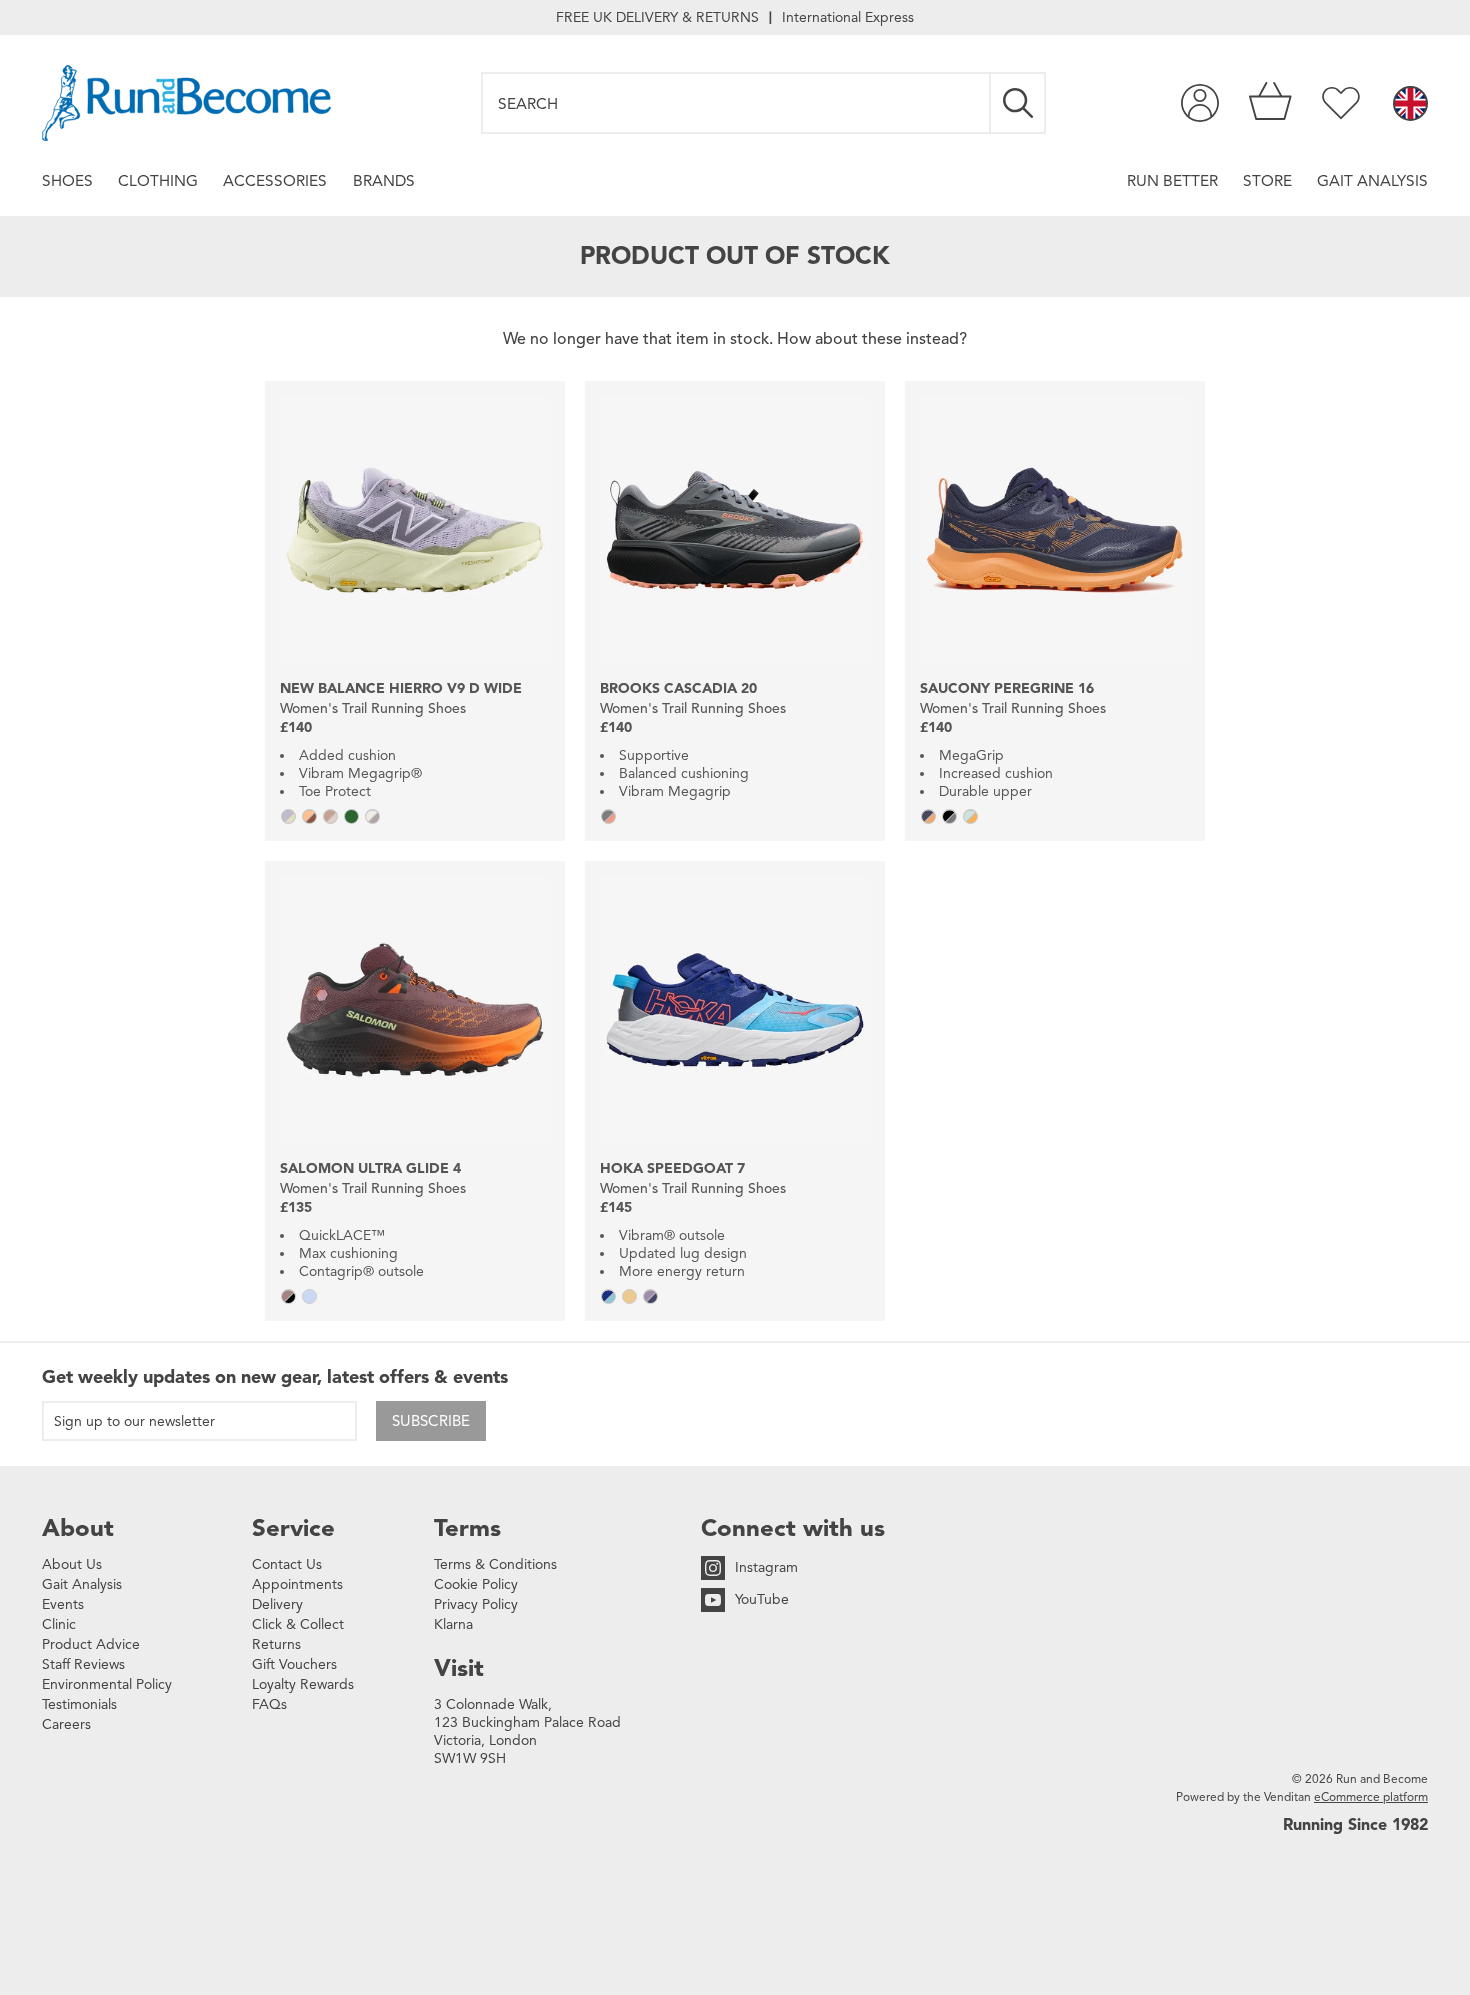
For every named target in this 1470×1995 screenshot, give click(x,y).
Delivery (277, 1604)
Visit (459, 1668)
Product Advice (91, 1644)
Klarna (453, 1624)
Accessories (275, 180)
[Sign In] (1200, 103)
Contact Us (287, 1564)
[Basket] (1270, 103)
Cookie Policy (476, 1584)
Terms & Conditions (495, 1564)
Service (293, 1528)
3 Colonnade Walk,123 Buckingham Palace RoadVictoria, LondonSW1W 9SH (527, 1731)
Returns (276, 1644)
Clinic (59, 1624)
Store (1267, 180)
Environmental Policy (107, 1684)
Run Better (1172, 180)
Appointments (297, 1584)
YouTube (762, 1599)
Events (63, 1604)
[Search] (1019, 103)
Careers (66, 1724)
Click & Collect (298, 1624)
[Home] (186, 103)
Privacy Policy (476, 1604)
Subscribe (431, 1421)
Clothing (158, 180)
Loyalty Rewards (303, 1684)
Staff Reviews (83, 1664)
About (78, 1528)
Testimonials (79, 1704)
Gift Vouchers (294, 1664)
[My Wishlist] (1341, 103)
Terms (467, 1528)
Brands (384, 180)
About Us (72, 1564)
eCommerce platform (1371, 1796)
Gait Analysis (1372, 180)
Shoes (67, 180)
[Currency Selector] (1410, 105)
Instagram (766, 1567)
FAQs (269, 1704)
